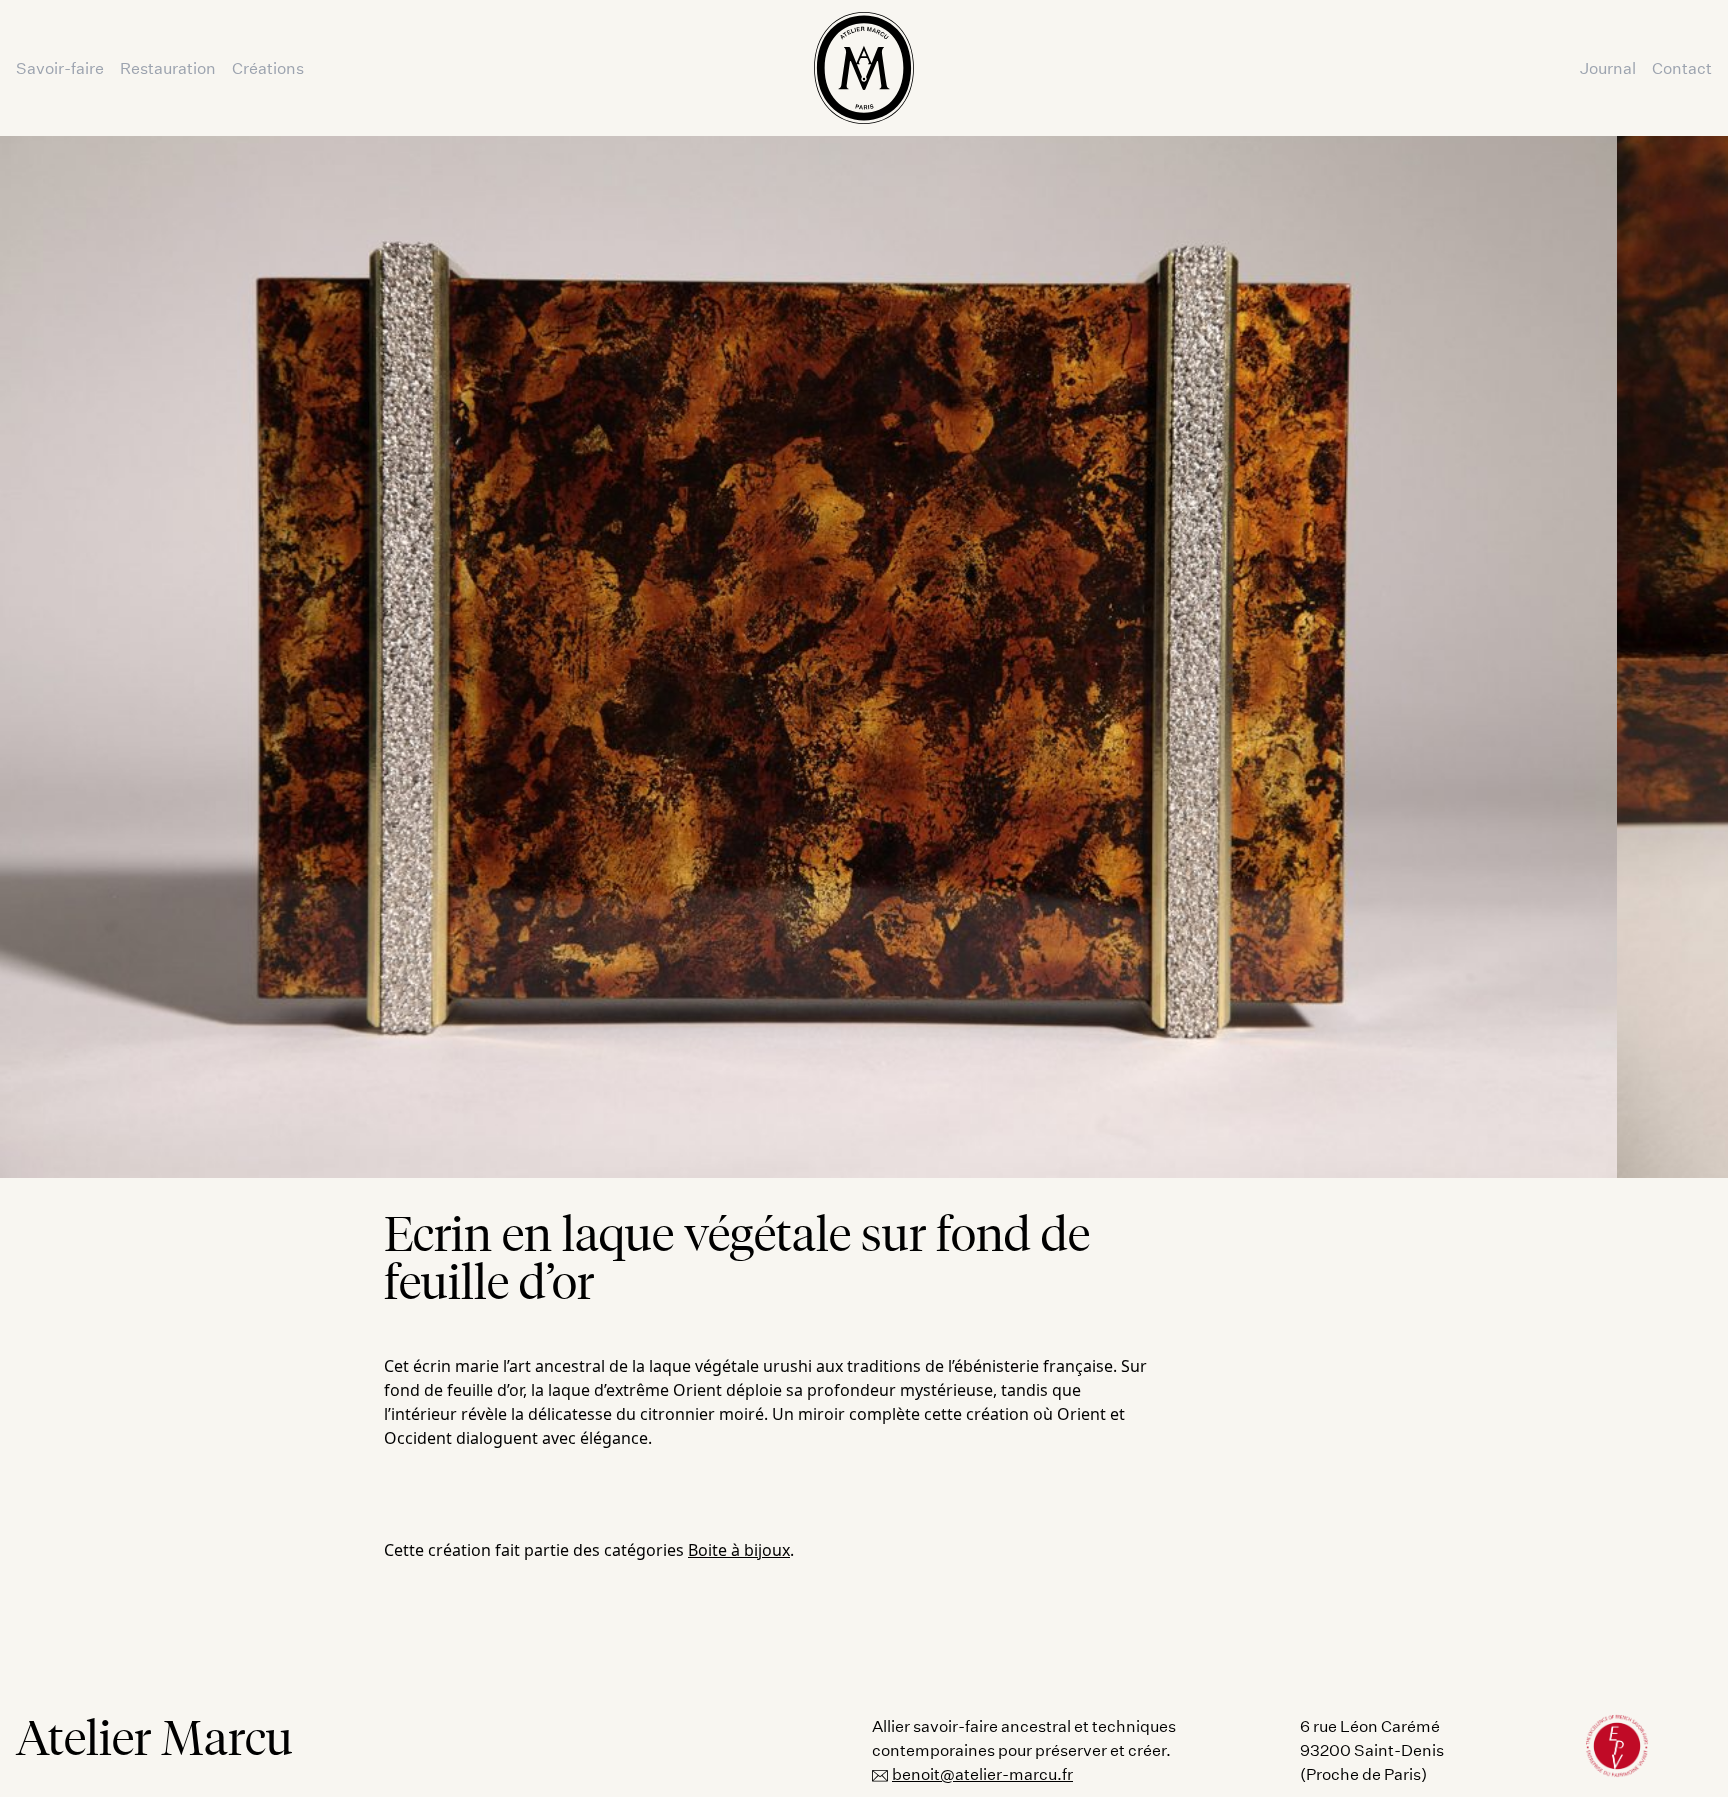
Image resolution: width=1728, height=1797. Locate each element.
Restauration (168, 67)
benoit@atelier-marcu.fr (982, 1773)
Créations (268, 67)
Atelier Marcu (154, 1738)
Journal (1608, 67)
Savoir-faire (60, 67)
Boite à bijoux (739, 1550)
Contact (1682, 67)
